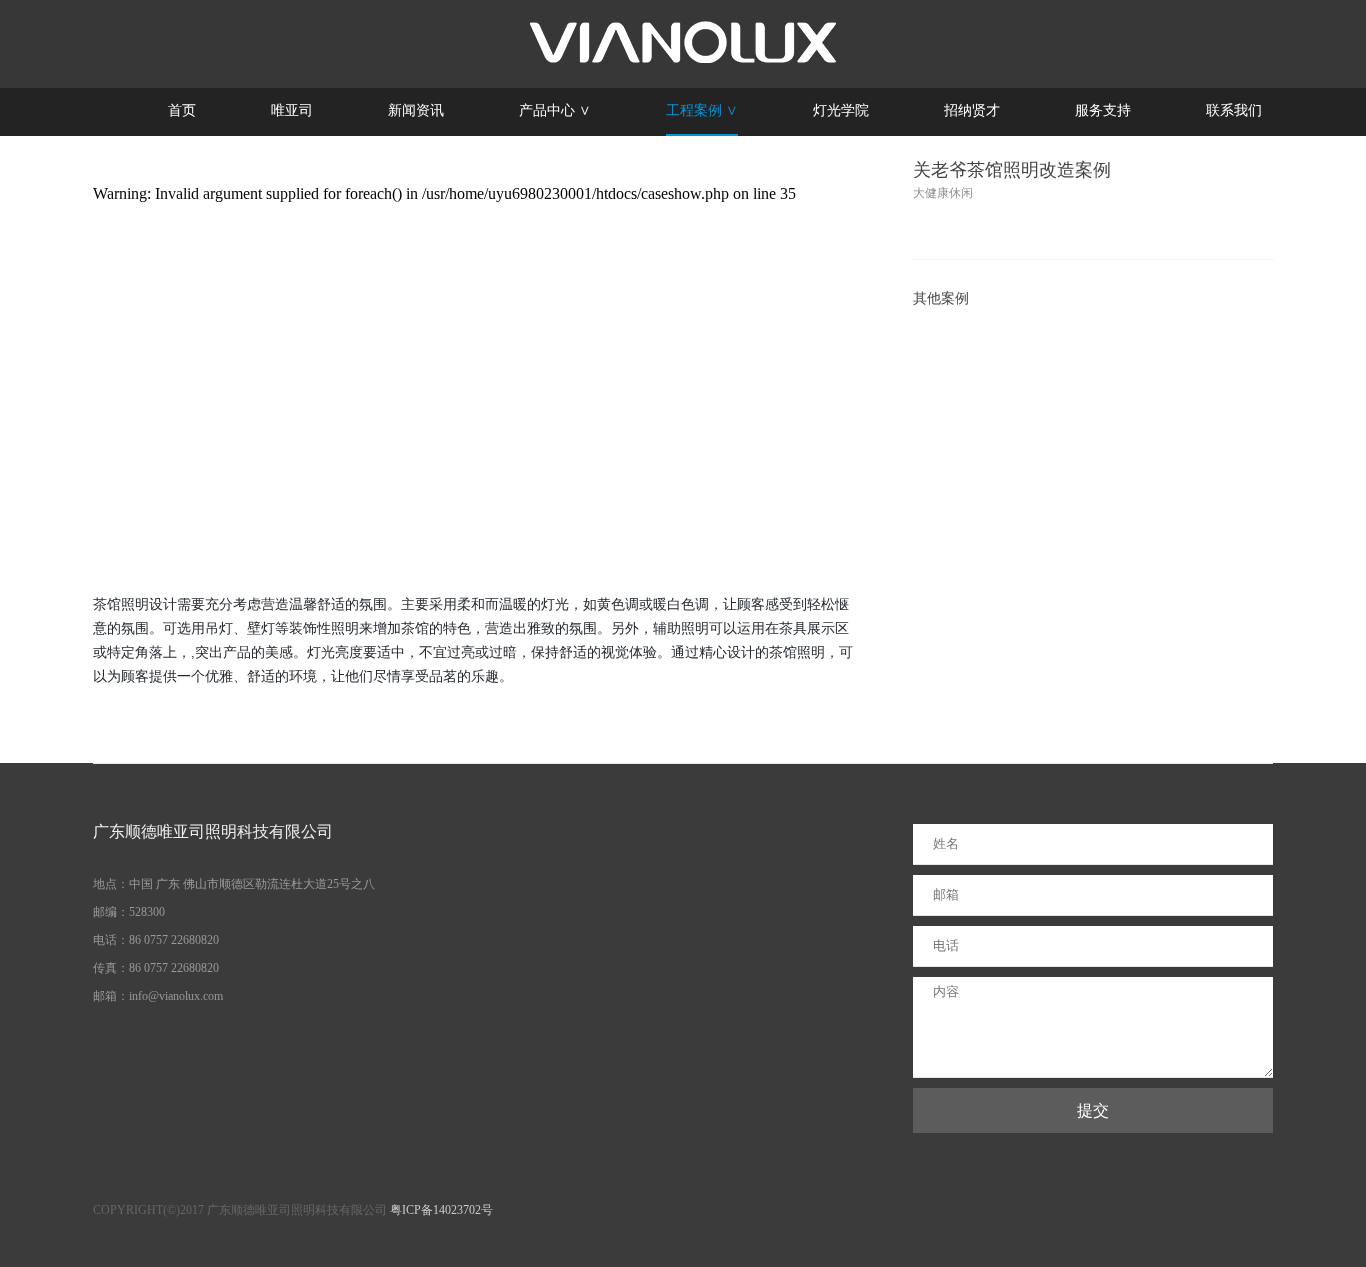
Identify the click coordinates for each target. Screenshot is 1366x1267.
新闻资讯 (416, 110)
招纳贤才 (972, 110)
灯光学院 (841, 110)
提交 (1093, 1110)
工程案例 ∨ (702, 110)
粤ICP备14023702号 (441, 1210)
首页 (182, 110)
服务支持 (1103, 110)
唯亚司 (292, 110)
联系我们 (1234, 110)
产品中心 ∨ (555, 110)
